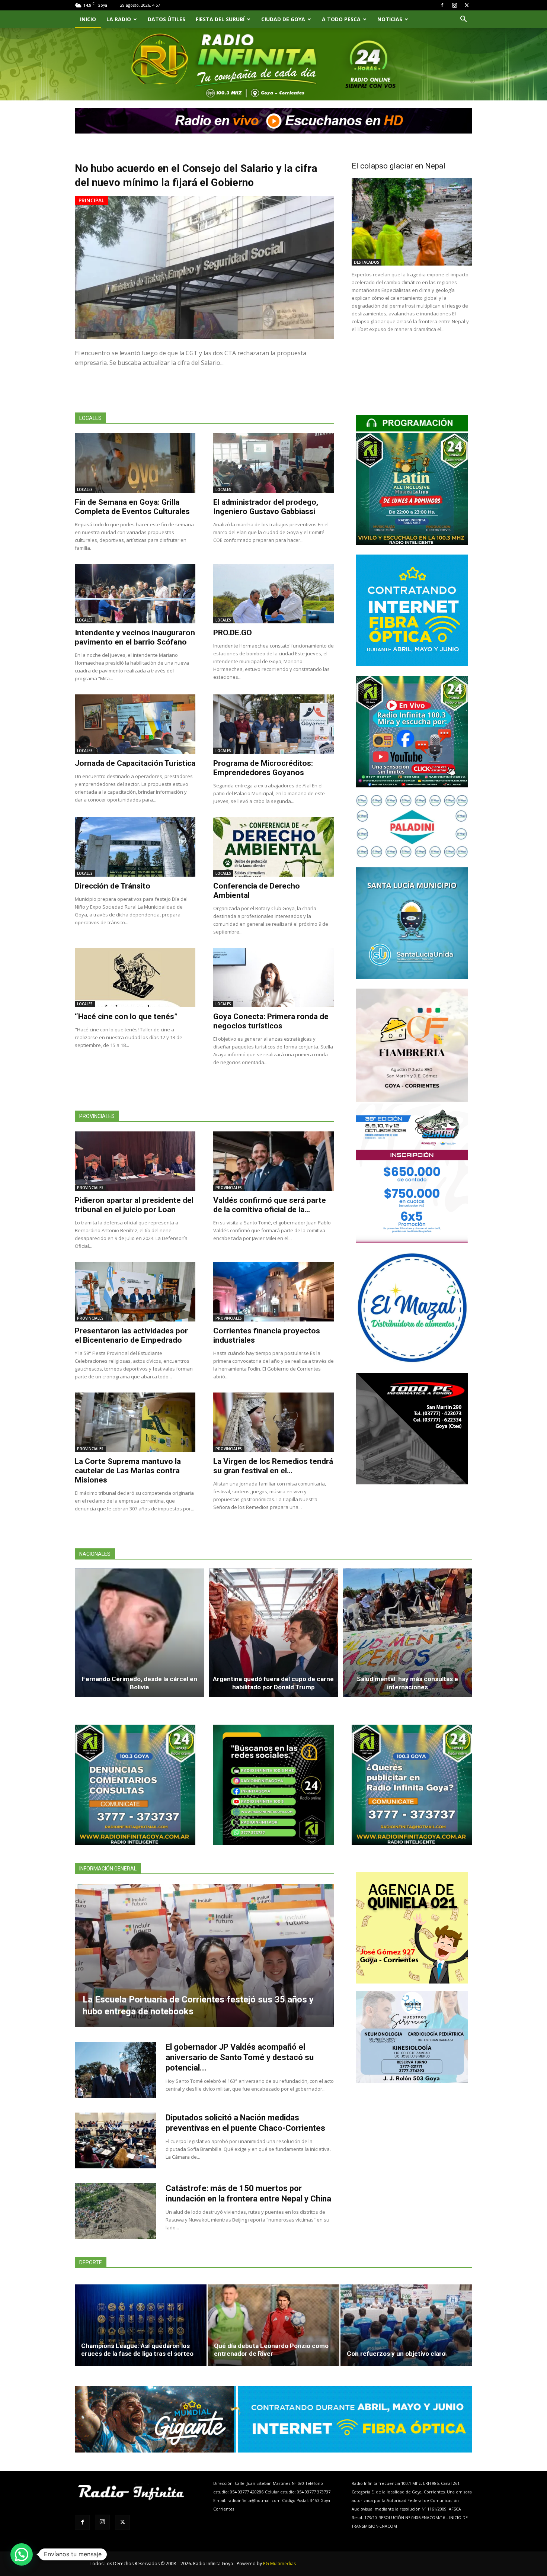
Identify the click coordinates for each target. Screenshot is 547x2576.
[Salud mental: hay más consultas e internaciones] (407, 1633)
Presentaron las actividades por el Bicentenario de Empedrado (131, 1335)
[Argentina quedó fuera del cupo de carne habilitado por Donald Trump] (273, 1633)
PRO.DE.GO (233, 633)
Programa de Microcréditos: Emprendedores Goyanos (263, 768)
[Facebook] (442, 5)
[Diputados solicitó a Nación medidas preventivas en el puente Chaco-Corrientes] (115, 2140)
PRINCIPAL (91, 200)
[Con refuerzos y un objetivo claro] (406, 2325)
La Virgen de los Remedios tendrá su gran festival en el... (273, 1466)
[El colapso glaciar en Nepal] (412, 222)
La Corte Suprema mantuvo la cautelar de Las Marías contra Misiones (128, 1471)
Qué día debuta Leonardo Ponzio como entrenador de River (271, 2350)
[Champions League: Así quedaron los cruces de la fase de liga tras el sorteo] (141, 2325)
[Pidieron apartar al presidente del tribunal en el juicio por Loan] (135, 1161)
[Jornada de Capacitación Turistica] (135, 724)
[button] (463, 20)
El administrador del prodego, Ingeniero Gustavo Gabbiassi (266, 507)
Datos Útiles (167, 19)
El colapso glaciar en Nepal (399, 166)
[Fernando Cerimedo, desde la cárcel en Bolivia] (140, 1633)
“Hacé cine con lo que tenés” (126, 1016)
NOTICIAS (390, 19)
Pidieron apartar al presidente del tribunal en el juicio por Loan (134, 1205)
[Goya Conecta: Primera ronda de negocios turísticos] (273, 977)
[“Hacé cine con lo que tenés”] (135, 977)
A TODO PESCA (341, 19)
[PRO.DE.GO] (273, 594)
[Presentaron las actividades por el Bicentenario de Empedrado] (135, 1292)
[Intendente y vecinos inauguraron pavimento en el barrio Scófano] (135, 594)
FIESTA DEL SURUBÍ (220, 19)
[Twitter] (467, 5)
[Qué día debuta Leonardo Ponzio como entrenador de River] (273, 2325)
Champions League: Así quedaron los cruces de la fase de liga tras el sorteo (137, 2350)
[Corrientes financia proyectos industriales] (273, 1292)
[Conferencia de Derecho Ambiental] (273, 847)
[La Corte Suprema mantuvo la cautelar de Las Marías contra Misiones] (135, 1422)
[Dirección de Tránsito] (135, 847)
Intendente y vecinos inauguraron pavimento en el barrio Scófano (135, 637)
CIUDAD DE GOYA (283, 19)
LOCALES (85, 489)
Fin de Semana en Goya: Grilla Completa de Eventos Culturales (132, 507)
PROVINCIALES (90, 1188)
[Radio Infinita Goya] (113, 73)
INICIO (88, 19)
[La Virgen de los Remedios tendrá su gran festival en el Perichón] (273, 1422)
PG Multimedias (279, 2564)
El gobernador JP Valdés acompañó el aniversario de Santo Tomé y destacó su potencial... (240, 2057)
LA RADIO (119, 19)
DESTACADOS (367, 262)
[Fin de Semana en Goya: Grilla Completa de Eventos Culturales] (135, 463)
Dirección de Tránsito (113, 886)
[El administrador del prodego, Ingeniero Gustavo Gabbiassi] (273, 463)
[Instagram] (454, 5)
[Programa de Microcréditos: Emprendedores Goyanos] (273, 724)
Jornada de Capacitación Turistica (135, 763)
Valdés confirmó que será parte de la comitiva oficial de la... (270, 1205)
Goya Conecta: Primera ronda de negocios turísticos (271, 1021)
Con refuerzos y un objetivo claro (396, 2354)
